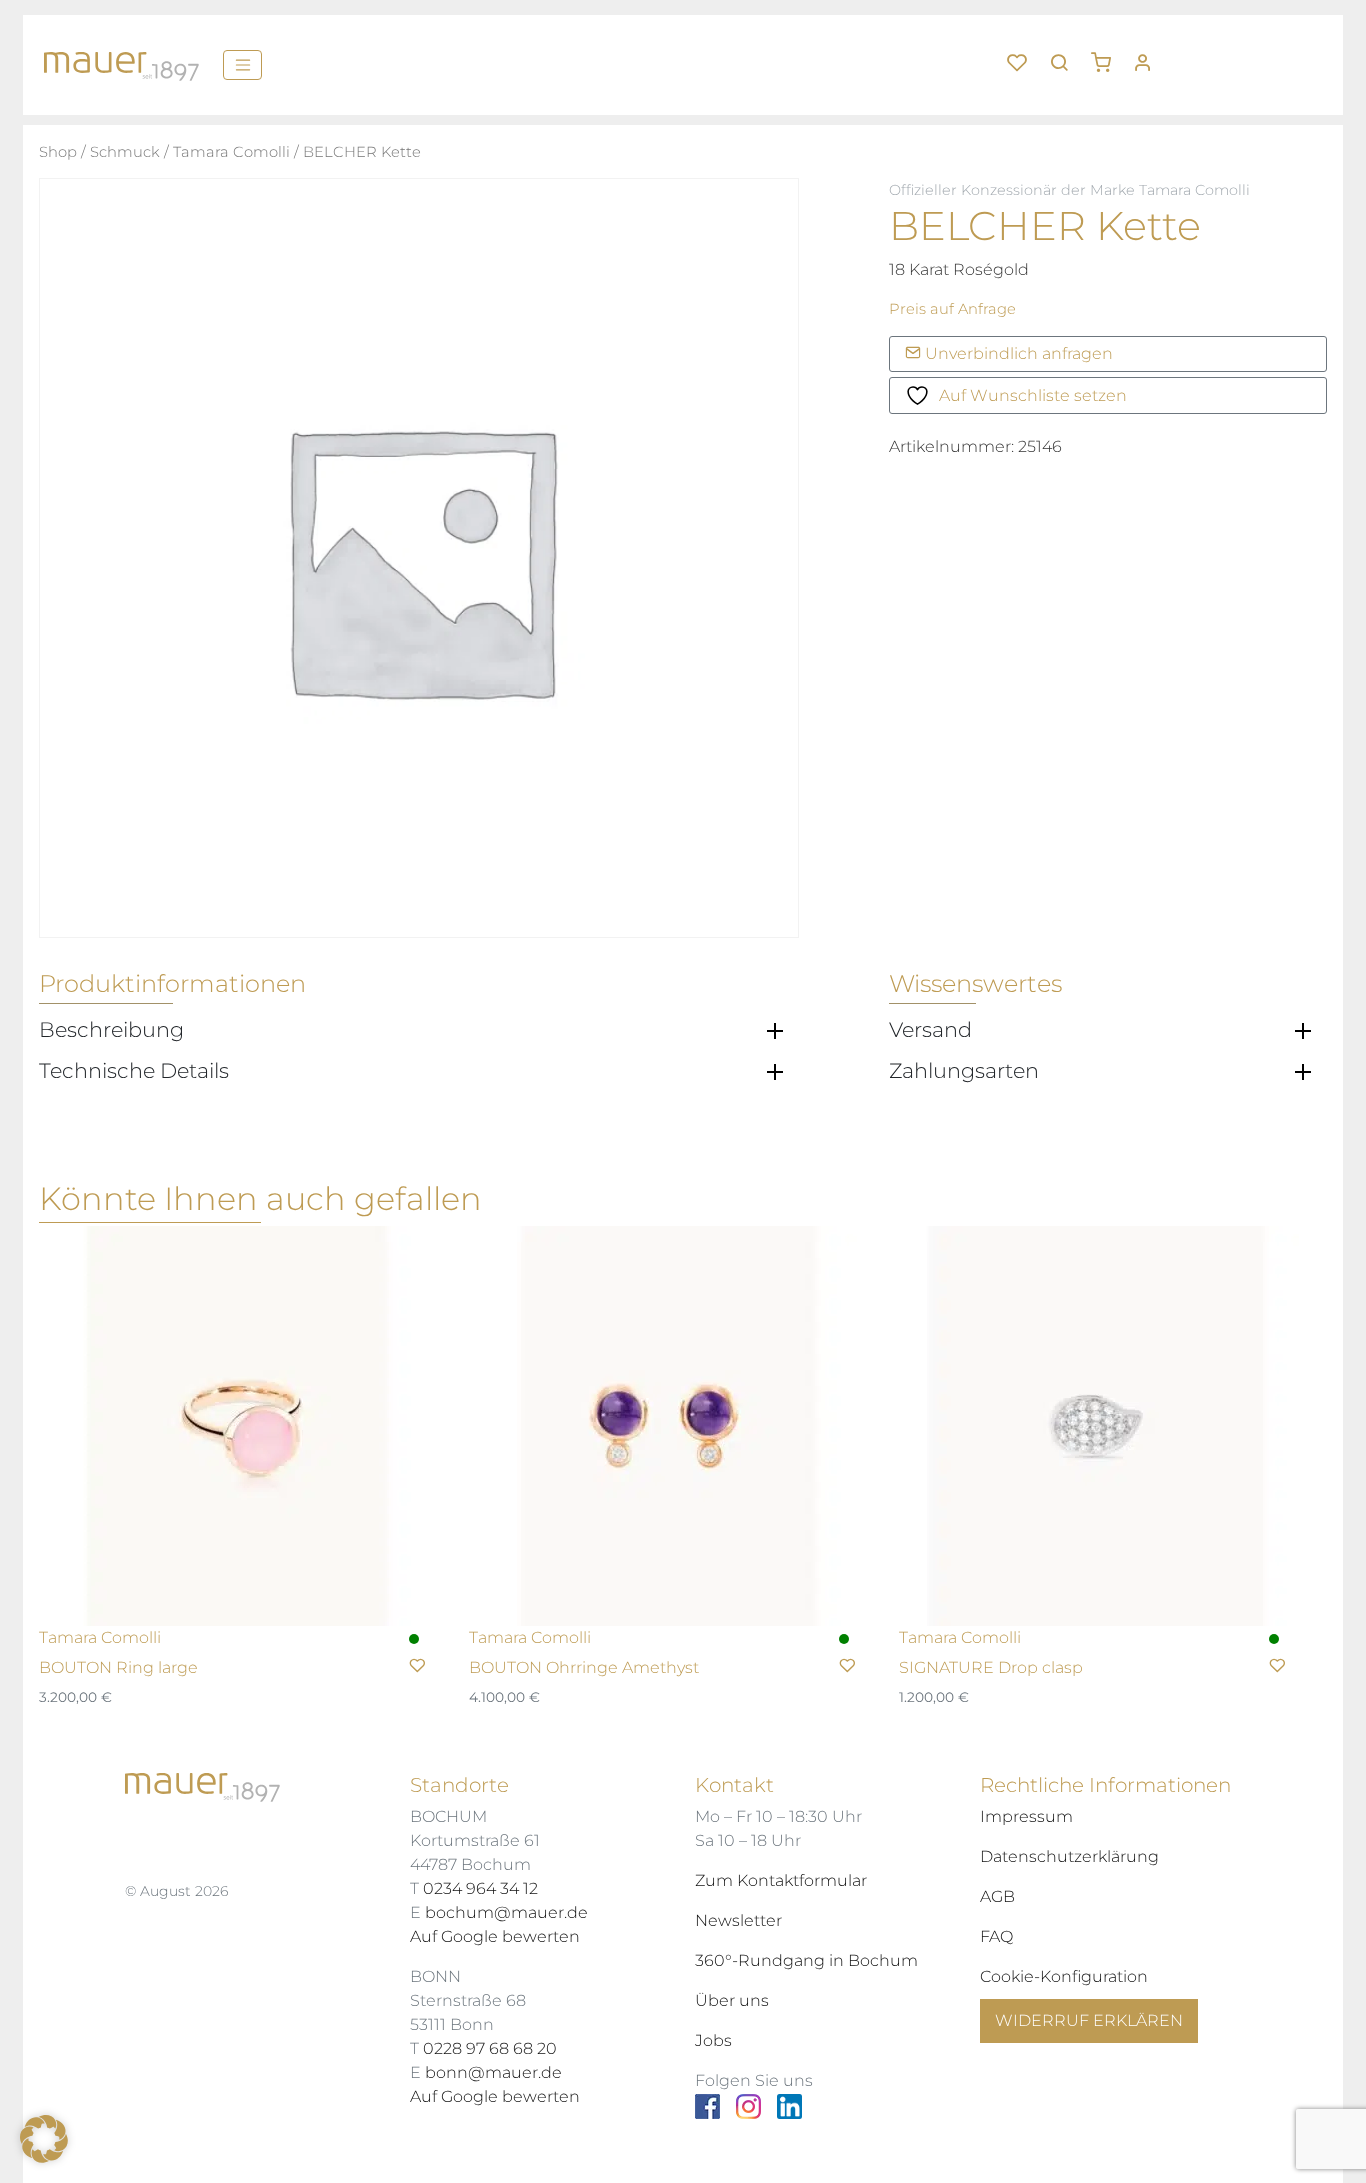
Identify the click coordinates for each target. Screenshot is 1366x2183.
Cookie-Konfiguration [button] (1064, 1976)
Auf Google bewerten (495, 1936)
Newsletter (738, 1920)
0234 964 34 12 (480, 1888)
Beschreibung (111, 1030)
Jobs (713, 2040)
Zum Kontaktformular (781, 1880)
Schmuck (125, 152)
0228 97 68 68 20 (490, 2048)
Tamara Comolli (231, 152)
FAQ (996, 1936)
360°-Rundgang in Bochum (806, 1960)
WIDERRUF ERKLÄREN (1089, 2020)
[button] (1108, 55)
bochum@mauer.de (506, 1912)
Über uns (732, 2000)
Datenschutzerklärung (1069, 1856)
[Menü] (242, 65)
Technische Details (134, 1071)
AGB (997, 1896)
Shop (58, 152)
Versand (930, 1030)
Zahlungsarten (964, 1071)
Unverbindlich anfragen (1017, 353)
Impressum (1026, 1816)
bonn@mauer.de (493, 2072)
